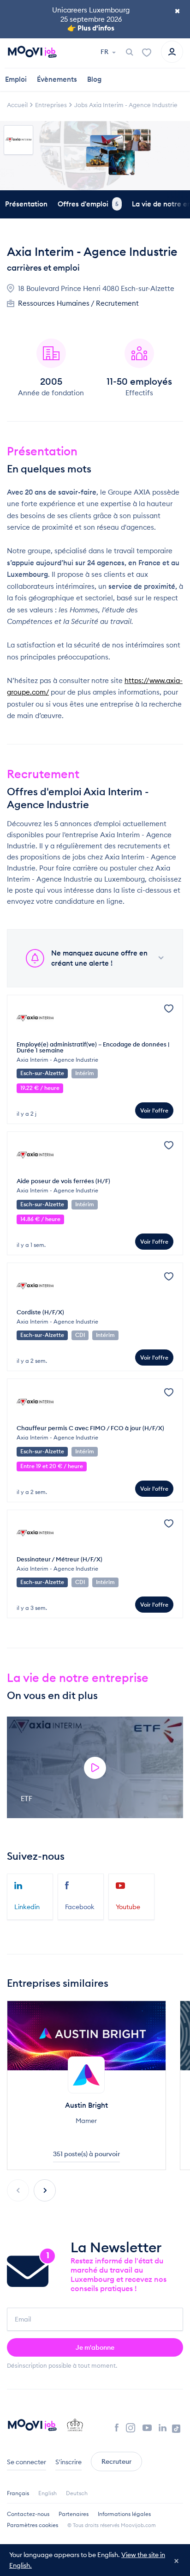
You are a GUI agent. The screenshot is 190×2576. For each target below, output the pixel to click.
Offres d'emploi (88, 204)
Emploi (16, 79)
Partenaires (74, 2514)
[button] (45, 2190)
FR (105, 52)
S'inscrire (68, 2462)
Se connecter (27, 2462)
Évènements (57, 79)
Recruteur (116, 2461)
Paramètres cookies (33, 2525)
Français (18, 2493)
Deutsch (77, 2493)
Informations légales (124, 2514)
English (47, 2493)
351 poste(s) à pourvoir (86, 2154)
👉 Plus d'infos (91, 28)
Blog (94, 79)
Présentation (26, 204)
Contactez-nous (28, 2514)
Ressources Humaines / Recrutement (78, 303)
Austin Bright (86, 2105)
